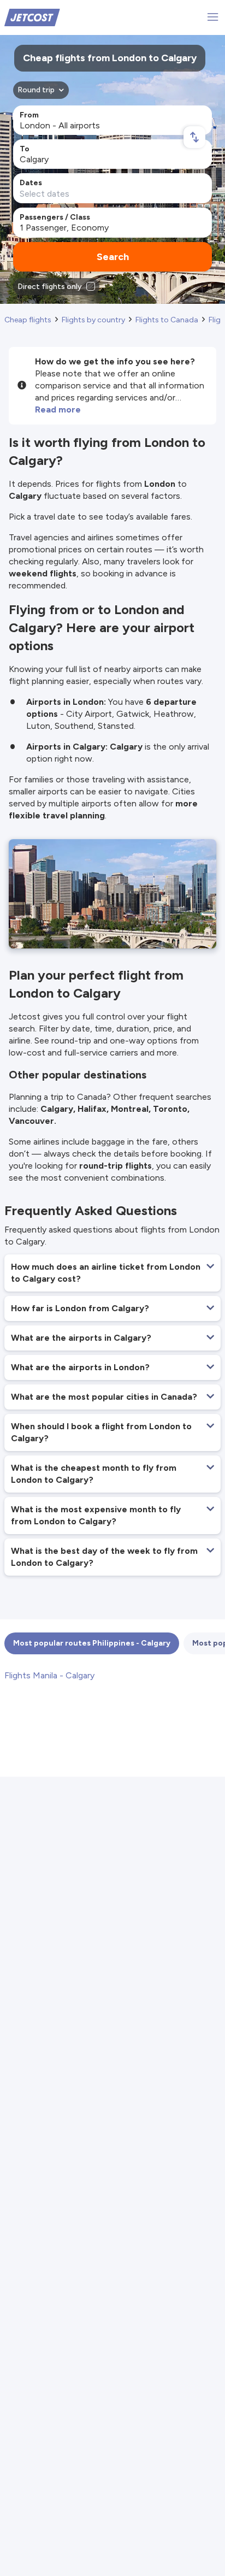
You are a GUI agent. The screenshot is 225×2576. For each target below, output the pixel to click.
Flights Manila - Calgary (49, 1675)
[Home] (32, 17)
